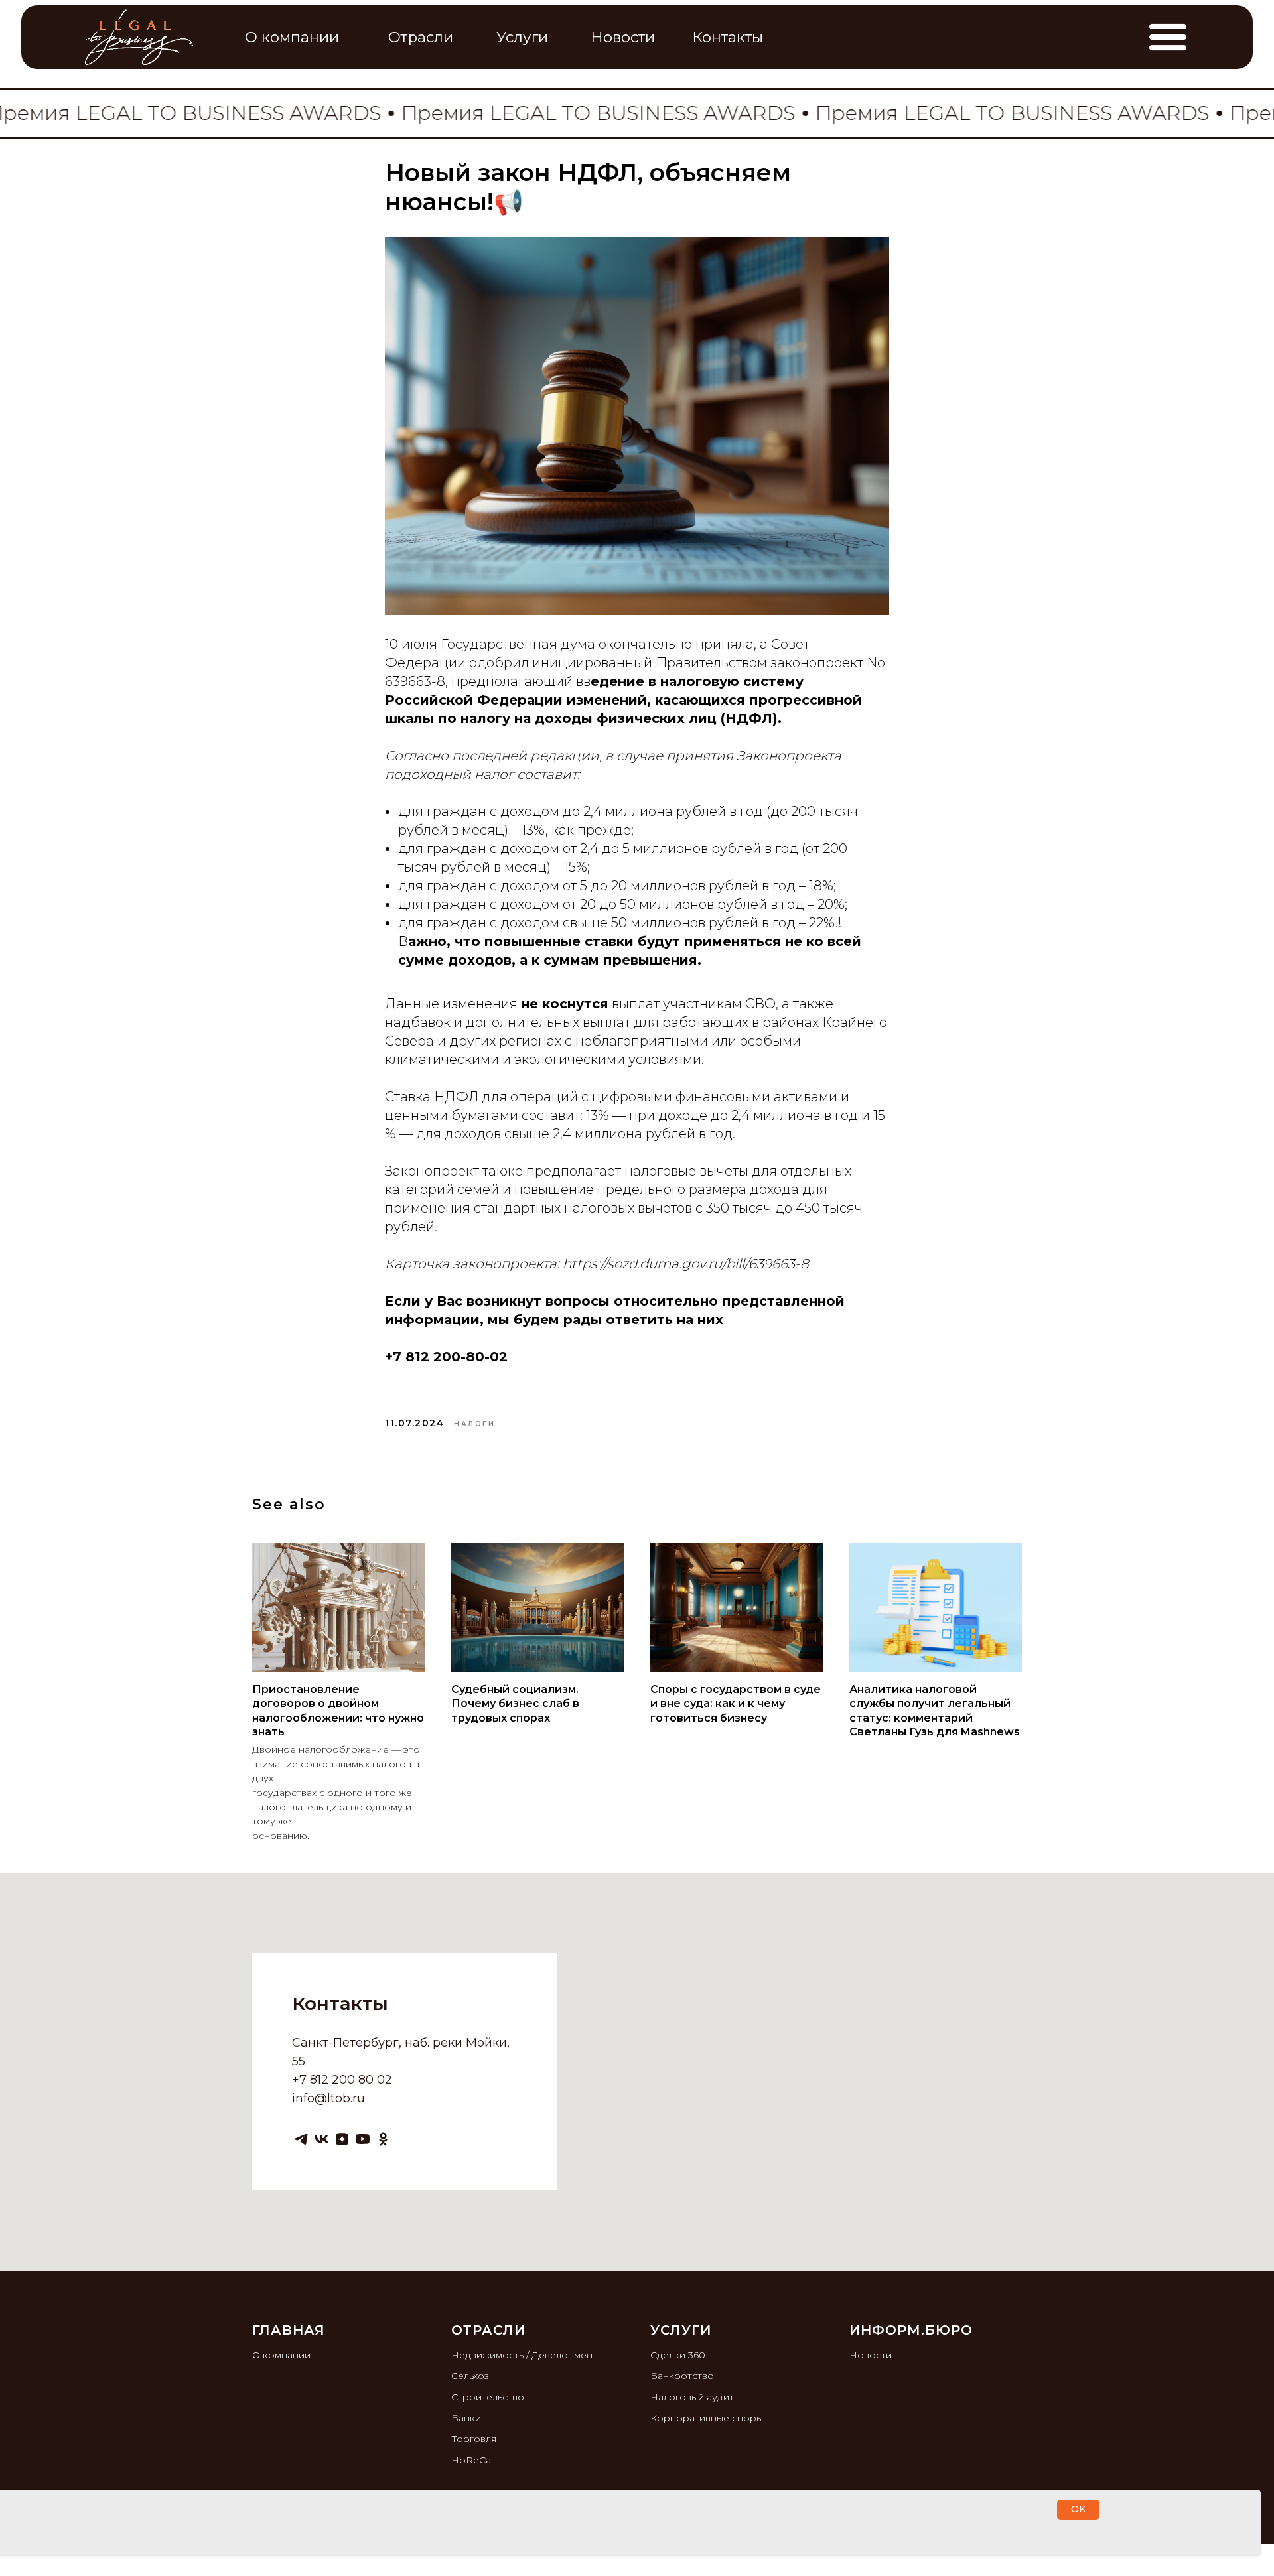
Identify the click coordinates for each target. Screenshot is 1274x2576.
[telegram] (301, 2139)
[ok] (383, 2139)
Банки (466, 2418)
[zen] (342, 2139)
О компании (281, 2355)
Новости (871, 2355)
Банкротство (682, 2376)
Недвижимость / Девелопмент (524, 2355)
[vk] (321, 2139)
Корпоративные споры (707, 2418)
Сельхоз (470, 2376)
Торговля (474, 2439)
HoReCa (471, 2460)
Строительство (488, 2397)
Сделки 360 (678, 2355)
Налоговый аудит (692, 2397)
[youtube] (363, 2139)
